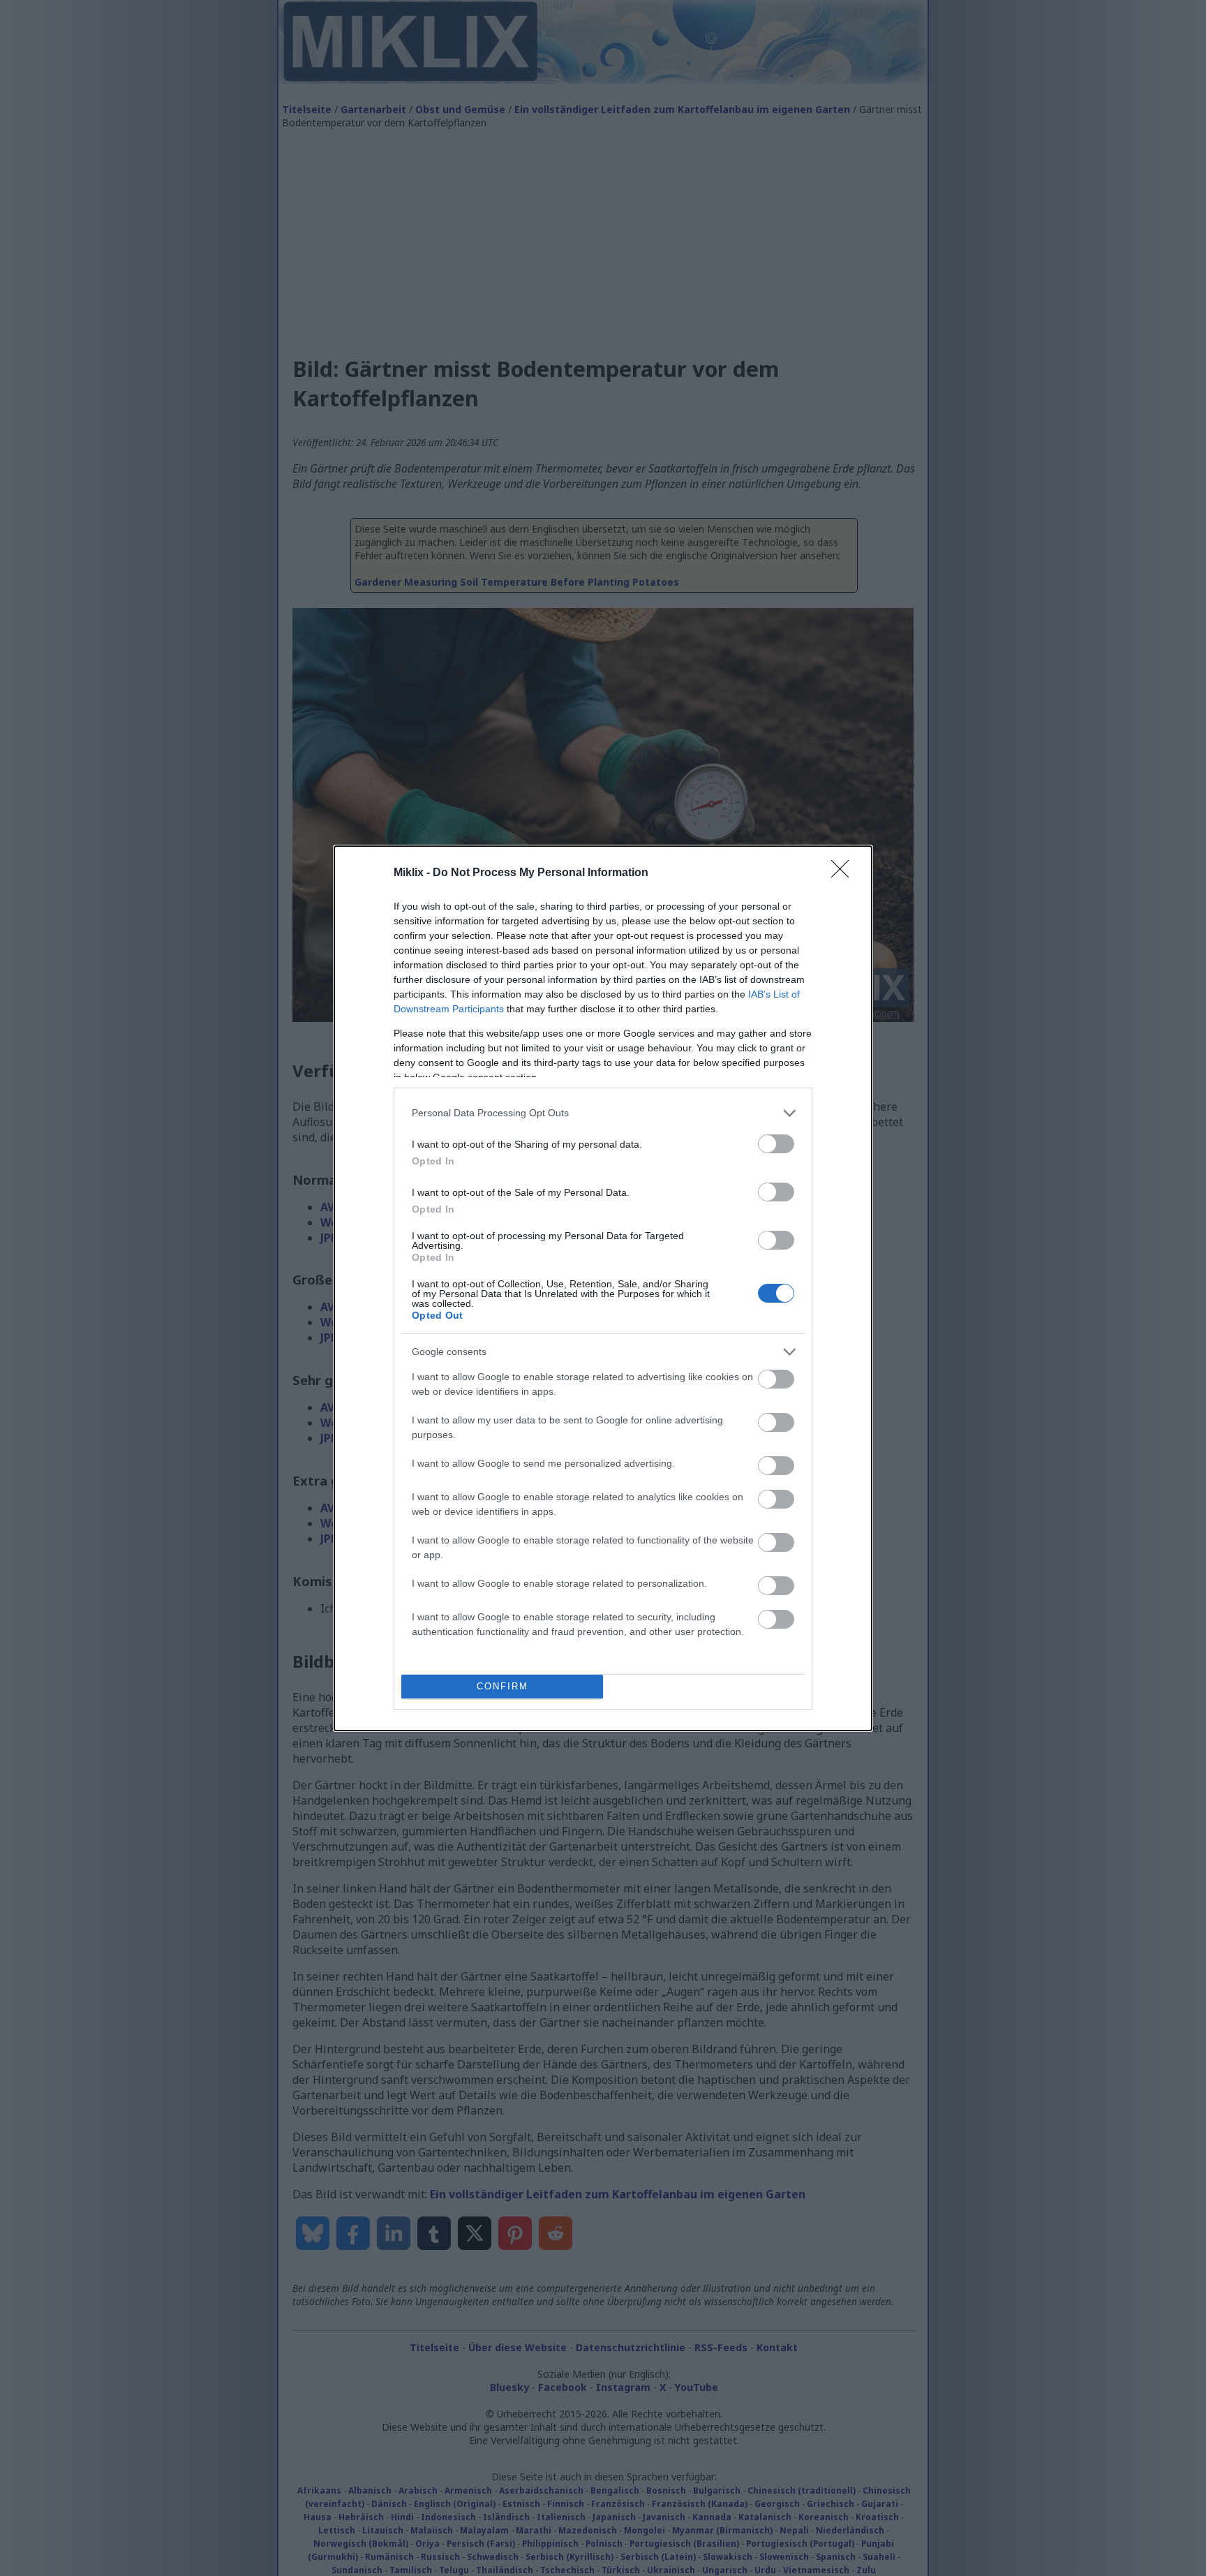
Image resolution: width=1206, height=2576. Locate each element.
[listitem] (603, 1113)
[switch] (776, 1144)
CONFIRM (502, 1686)
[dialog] (603, 1288)
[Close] (844, 873)
